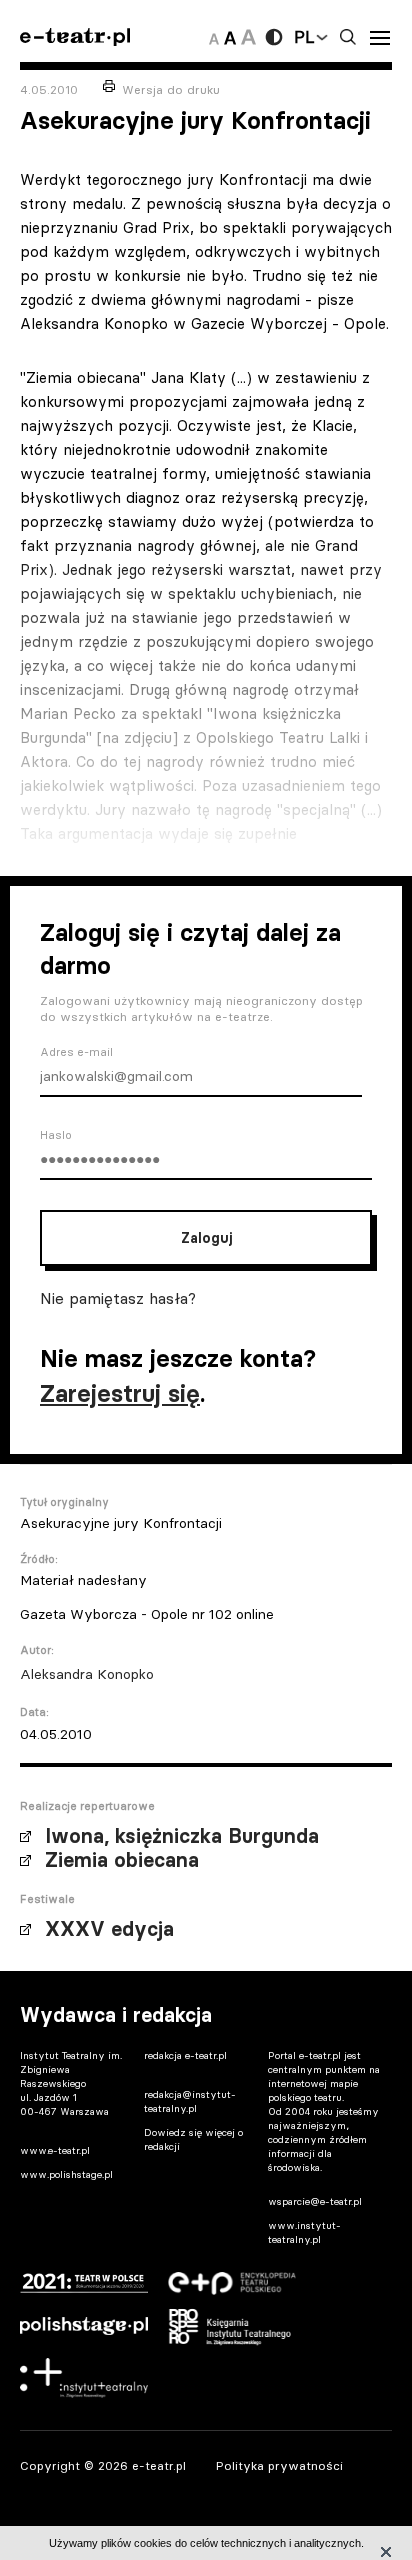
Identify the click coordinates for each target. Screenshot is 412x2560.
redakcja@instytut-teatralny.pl (190, 2101)
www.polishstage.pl (66, 2174)
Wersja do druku (171, 89)
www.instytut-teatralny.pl (304, 2232)
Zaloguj (206, 1238)
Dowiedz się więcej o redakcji (193, 2139)
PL (304, 37)
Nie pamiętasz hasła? (118, 1298)
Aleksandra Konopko (87, 1674)
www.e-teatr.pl (55, 2150)
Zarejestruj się (120, 1393)
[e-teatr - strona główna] (75, 37)
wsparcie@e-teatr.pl (315, 2201)
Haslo (56, 1135)
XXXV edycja (109, 1929)
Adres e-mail (76, 1052)
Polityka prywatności (279, 2465)
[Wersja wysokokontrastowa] (274, 37)
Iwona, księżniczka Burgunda (182, 1836)
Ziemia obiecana (122, 1860)
